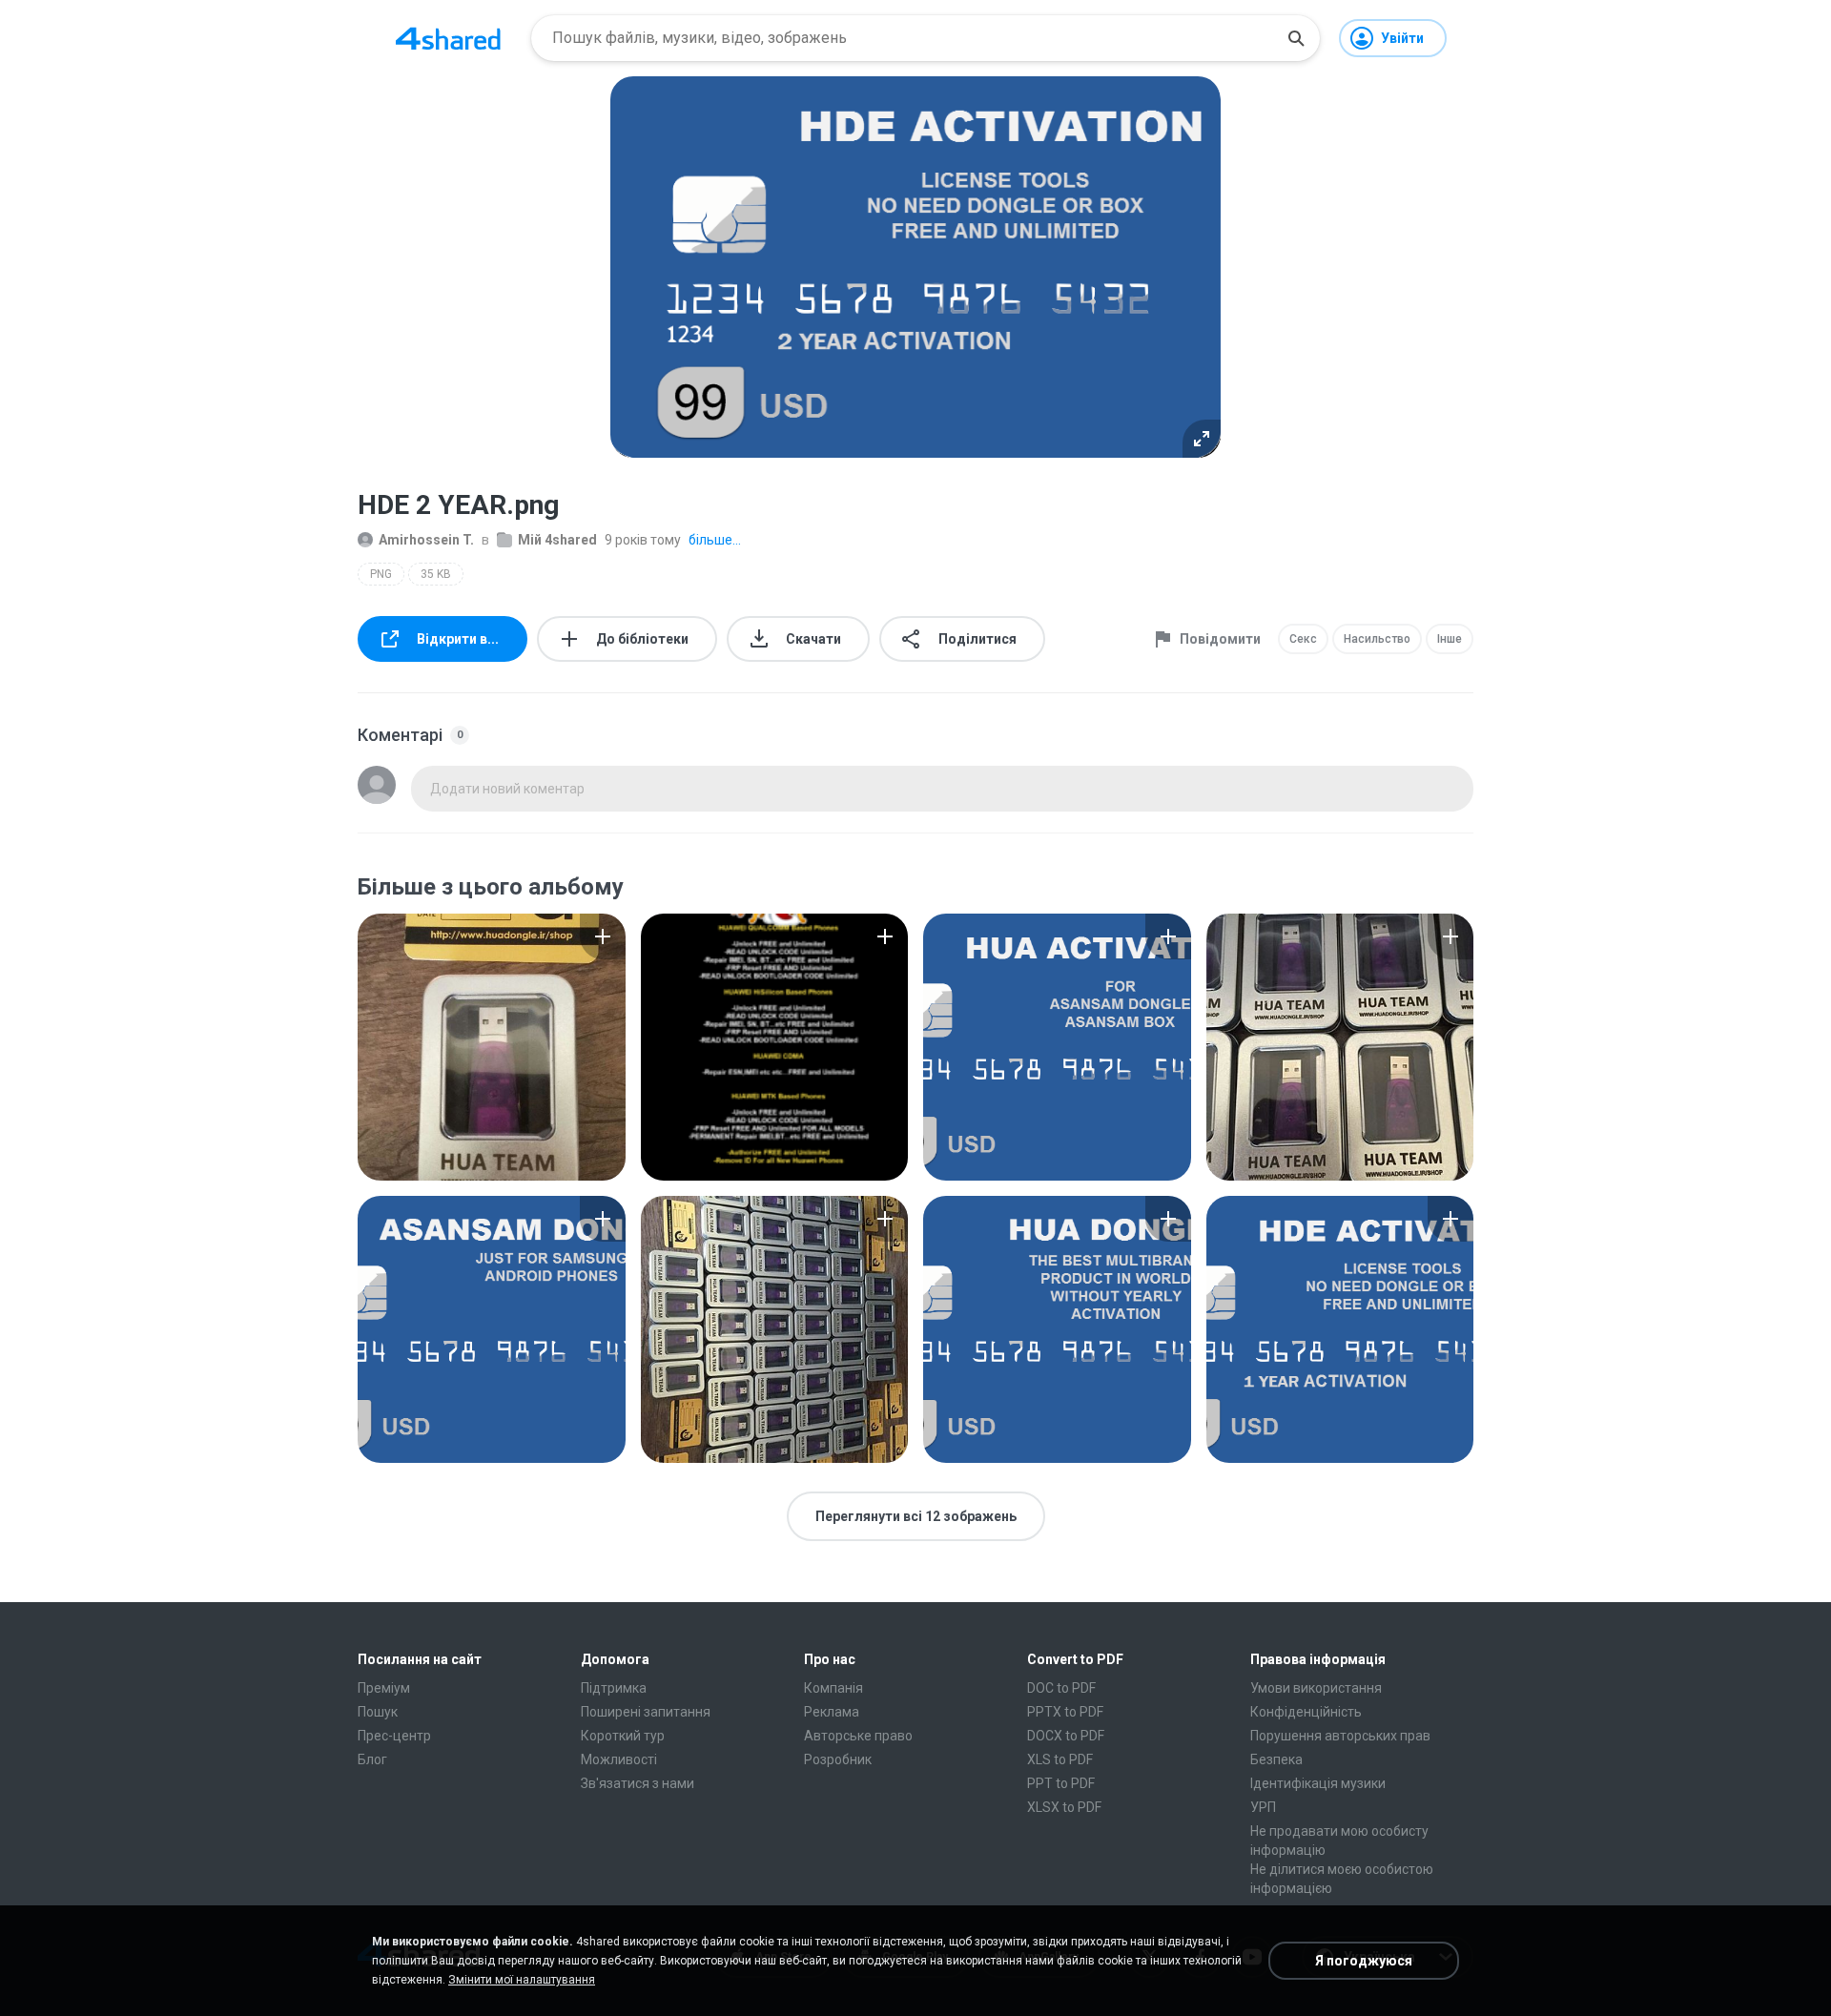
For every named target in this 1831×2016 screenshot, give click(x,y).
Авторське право (858, 1736)
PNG (381, 574)
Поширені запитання (646, 1712)
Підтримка (614, 1688)
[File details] (492, 1047)
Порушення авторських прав (1340, 1736)
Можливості (619, 1759)
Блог (372, 1759)
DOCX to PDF (1066, 1736)
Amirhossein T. (426, 540)
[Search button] (1296, 38)
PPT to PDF (1061, 1783)
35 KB (436, 574)
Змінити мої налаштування (522, 1980)
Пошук (378, 1712)
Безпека (1276, 1759)
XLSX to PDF (1064, 1807)
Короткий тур (623, 1736)
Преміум (384, 1688)
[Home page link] (448, 38)
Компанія (833, 1688)
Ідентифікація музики (1318, 1783)
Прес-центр (394, 1736)
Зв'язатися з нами (638, 1783)
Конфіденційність (1306, 1712)
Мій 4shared (557, 540)
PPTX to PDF (1065, 1712)
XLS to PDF (1060, 1759)
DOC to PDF (1061, 1688)
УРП (1263, 1807)
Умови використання (1316, 1688)
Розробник (838, 1759)
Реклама (832, 1712)
